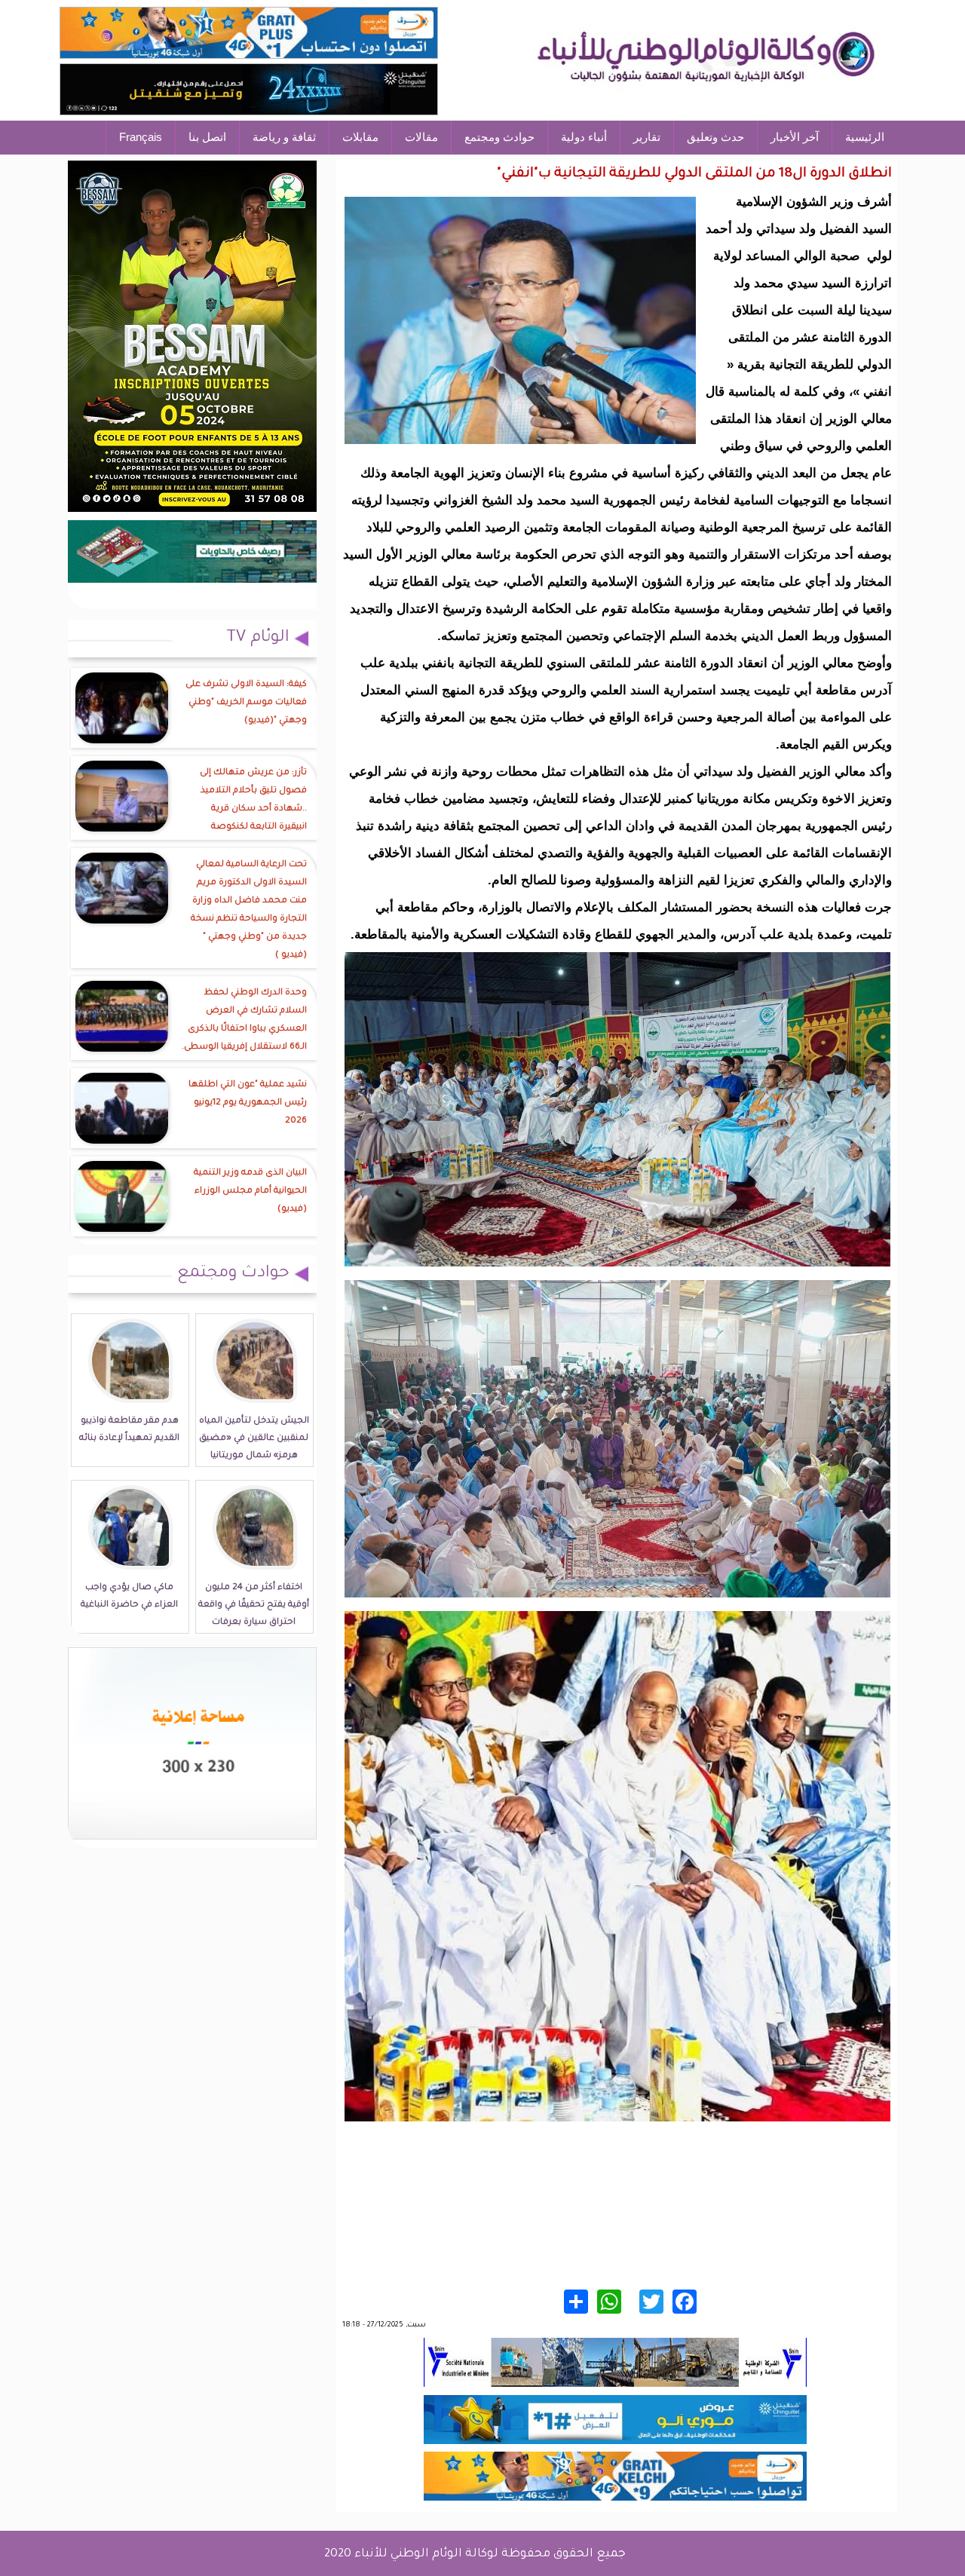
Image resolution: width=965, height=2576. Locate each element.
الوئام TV (258, 639)
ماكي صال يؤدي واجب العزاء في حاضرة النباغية (129, 1597)
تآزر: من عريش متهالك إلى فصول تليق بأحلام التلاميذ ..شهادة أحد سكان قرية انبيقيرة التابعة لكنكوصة (253, 800)
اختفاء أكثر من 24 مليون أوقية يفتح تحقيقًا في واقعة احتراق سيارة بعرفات (254, 1605)
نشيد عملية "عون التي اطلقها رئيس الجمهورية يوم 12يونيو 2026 (248, 1103)
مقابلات (360, 137)
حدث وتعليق (715, 137)
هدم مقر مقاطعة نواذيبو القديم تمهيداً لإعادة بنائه (129, 1430)
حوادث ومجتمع (499, 137)
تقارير (647, 137)
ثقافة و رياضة (284, 137)
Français (141, 137)
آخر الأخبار (795, 137)
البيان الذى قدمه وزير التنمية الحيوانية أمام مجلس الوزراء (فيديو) (250, 1192)
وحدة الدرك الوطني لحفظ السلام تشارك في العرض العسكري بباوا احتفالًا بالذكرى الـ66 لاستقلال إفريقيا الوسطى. (244, 1020)
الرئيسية (865, 137)
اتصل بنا (207, 137)
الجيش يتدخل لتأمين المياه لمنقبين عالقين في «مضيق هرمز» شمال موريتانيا (254, 1439)
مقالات (421, 137)
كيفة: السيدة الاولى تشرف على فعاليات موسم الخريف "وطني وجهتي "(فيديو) (246, 703)
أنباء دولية (584, 137)
